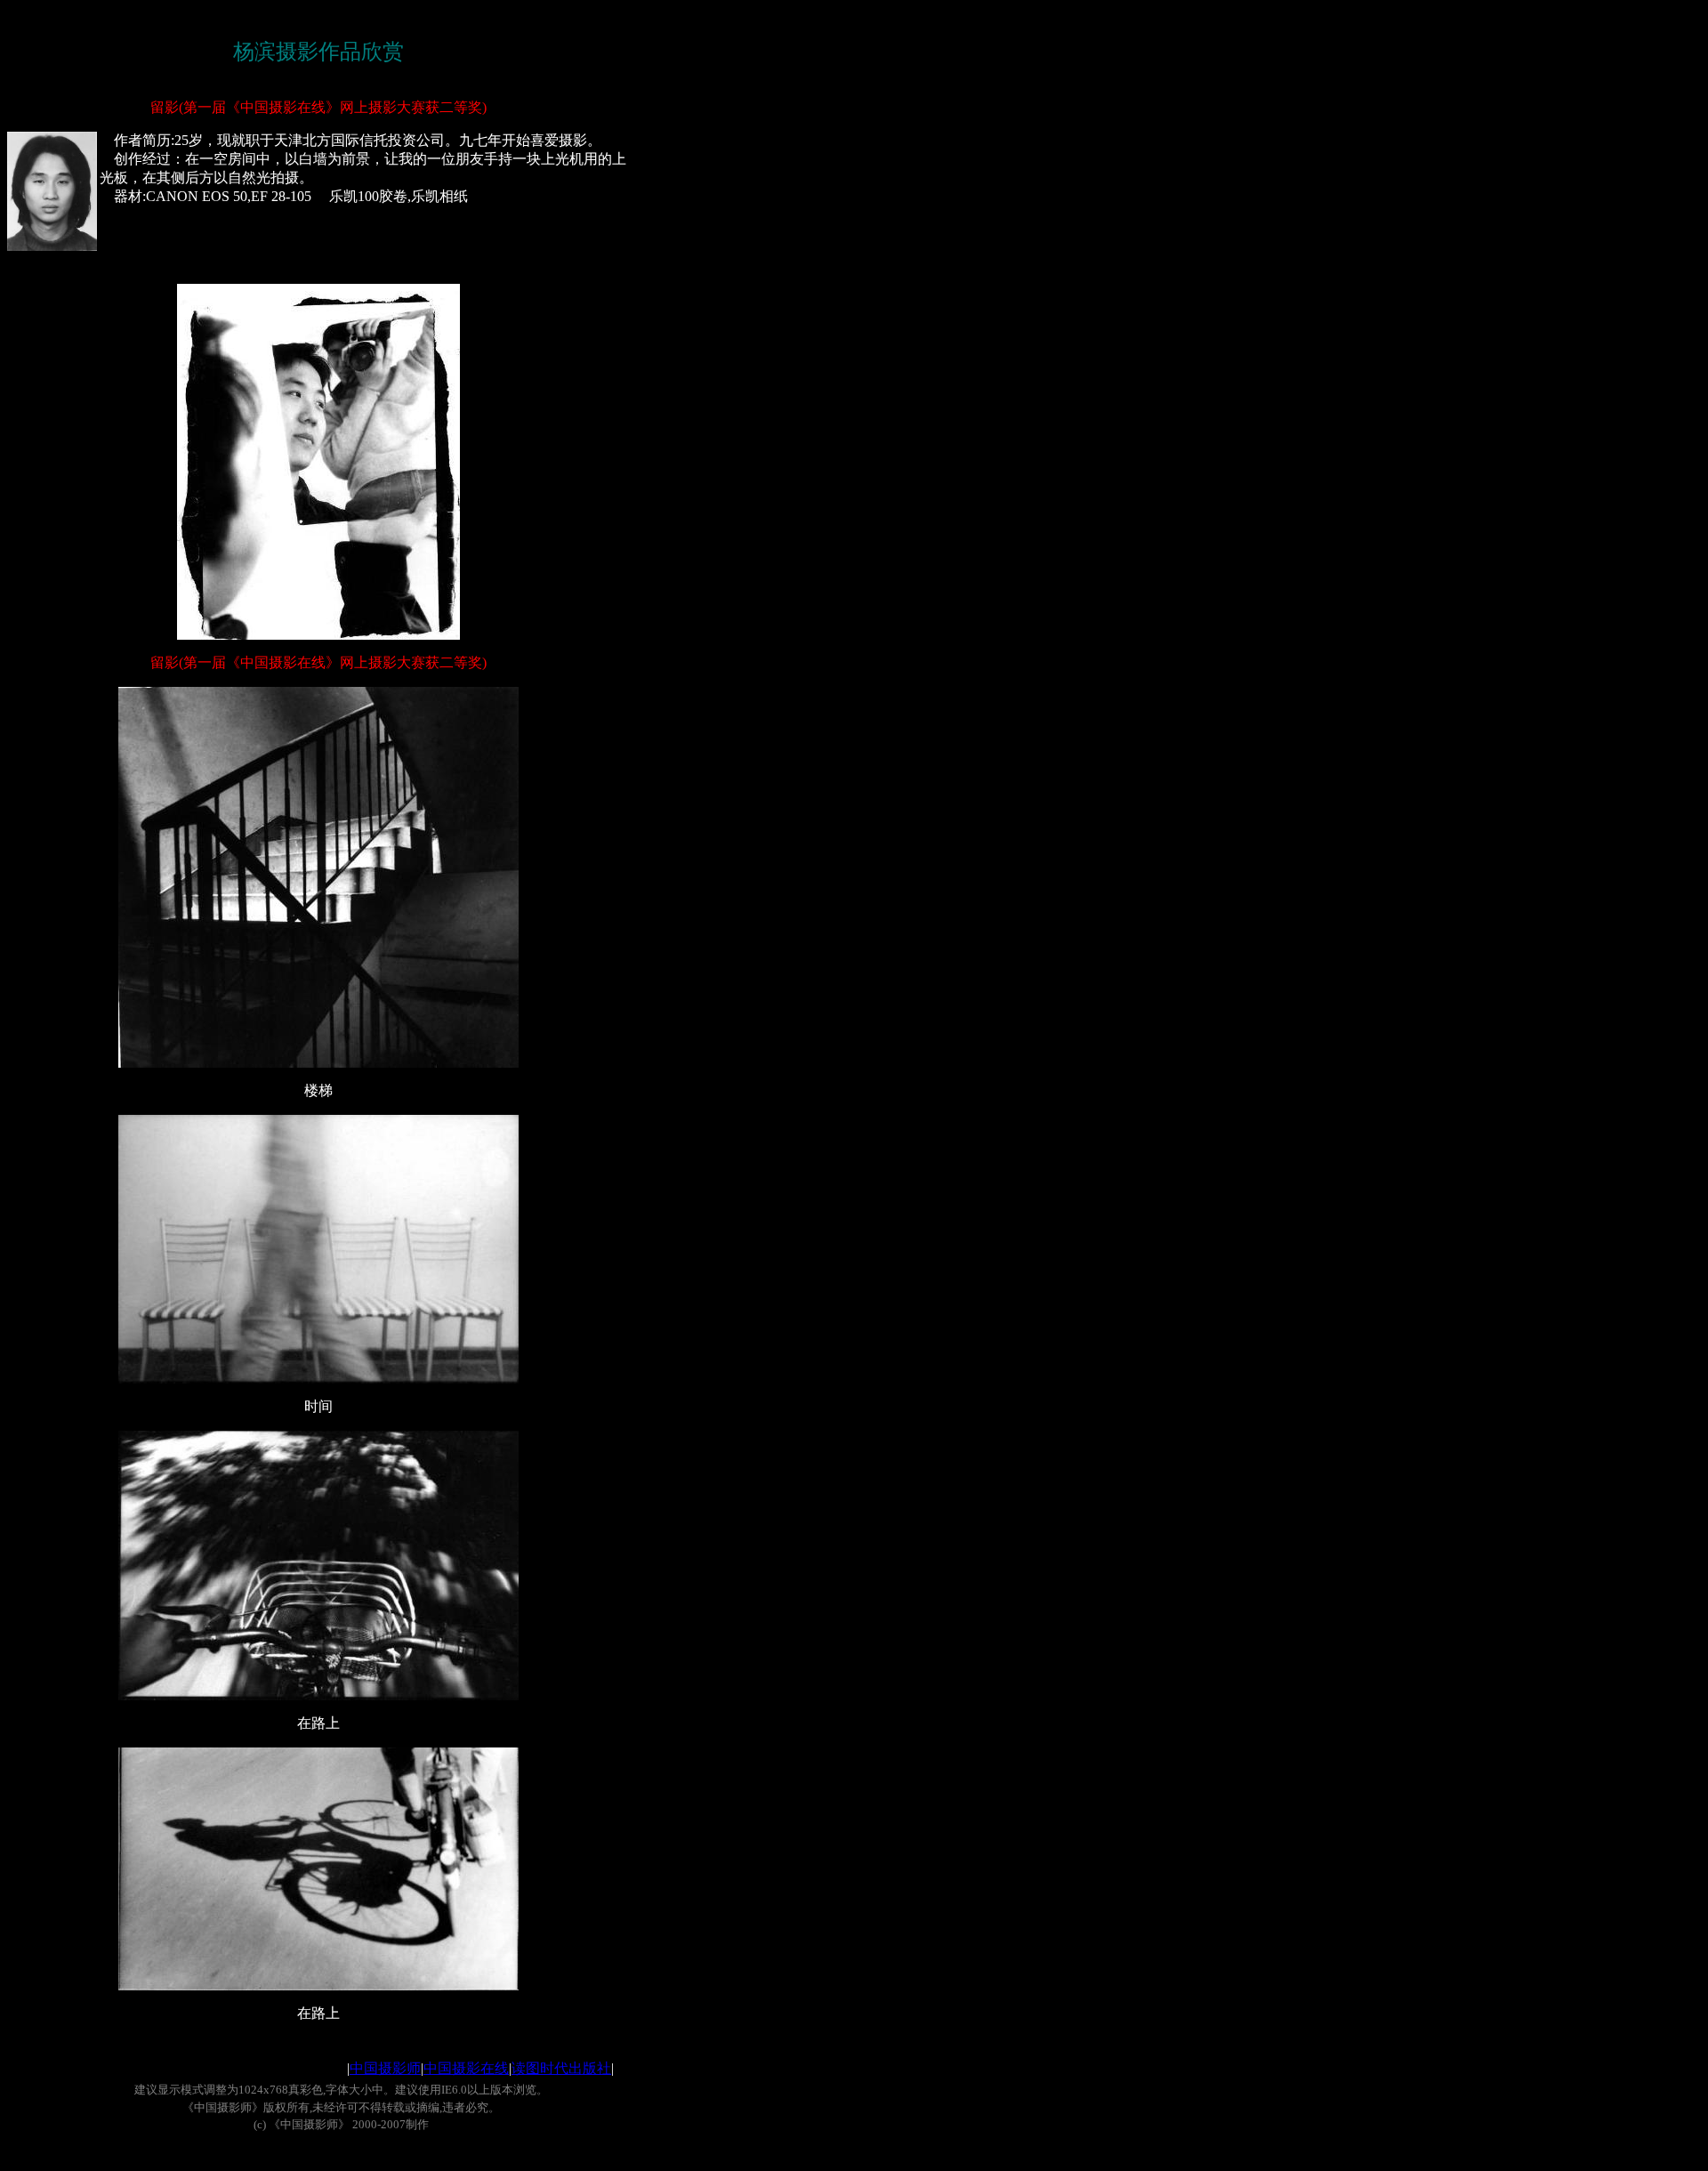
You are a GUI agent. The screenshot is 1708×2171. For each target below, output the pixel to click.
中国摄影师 (385, 2068)
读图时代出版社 (561, 2068)
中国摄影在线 (466, 2068)
